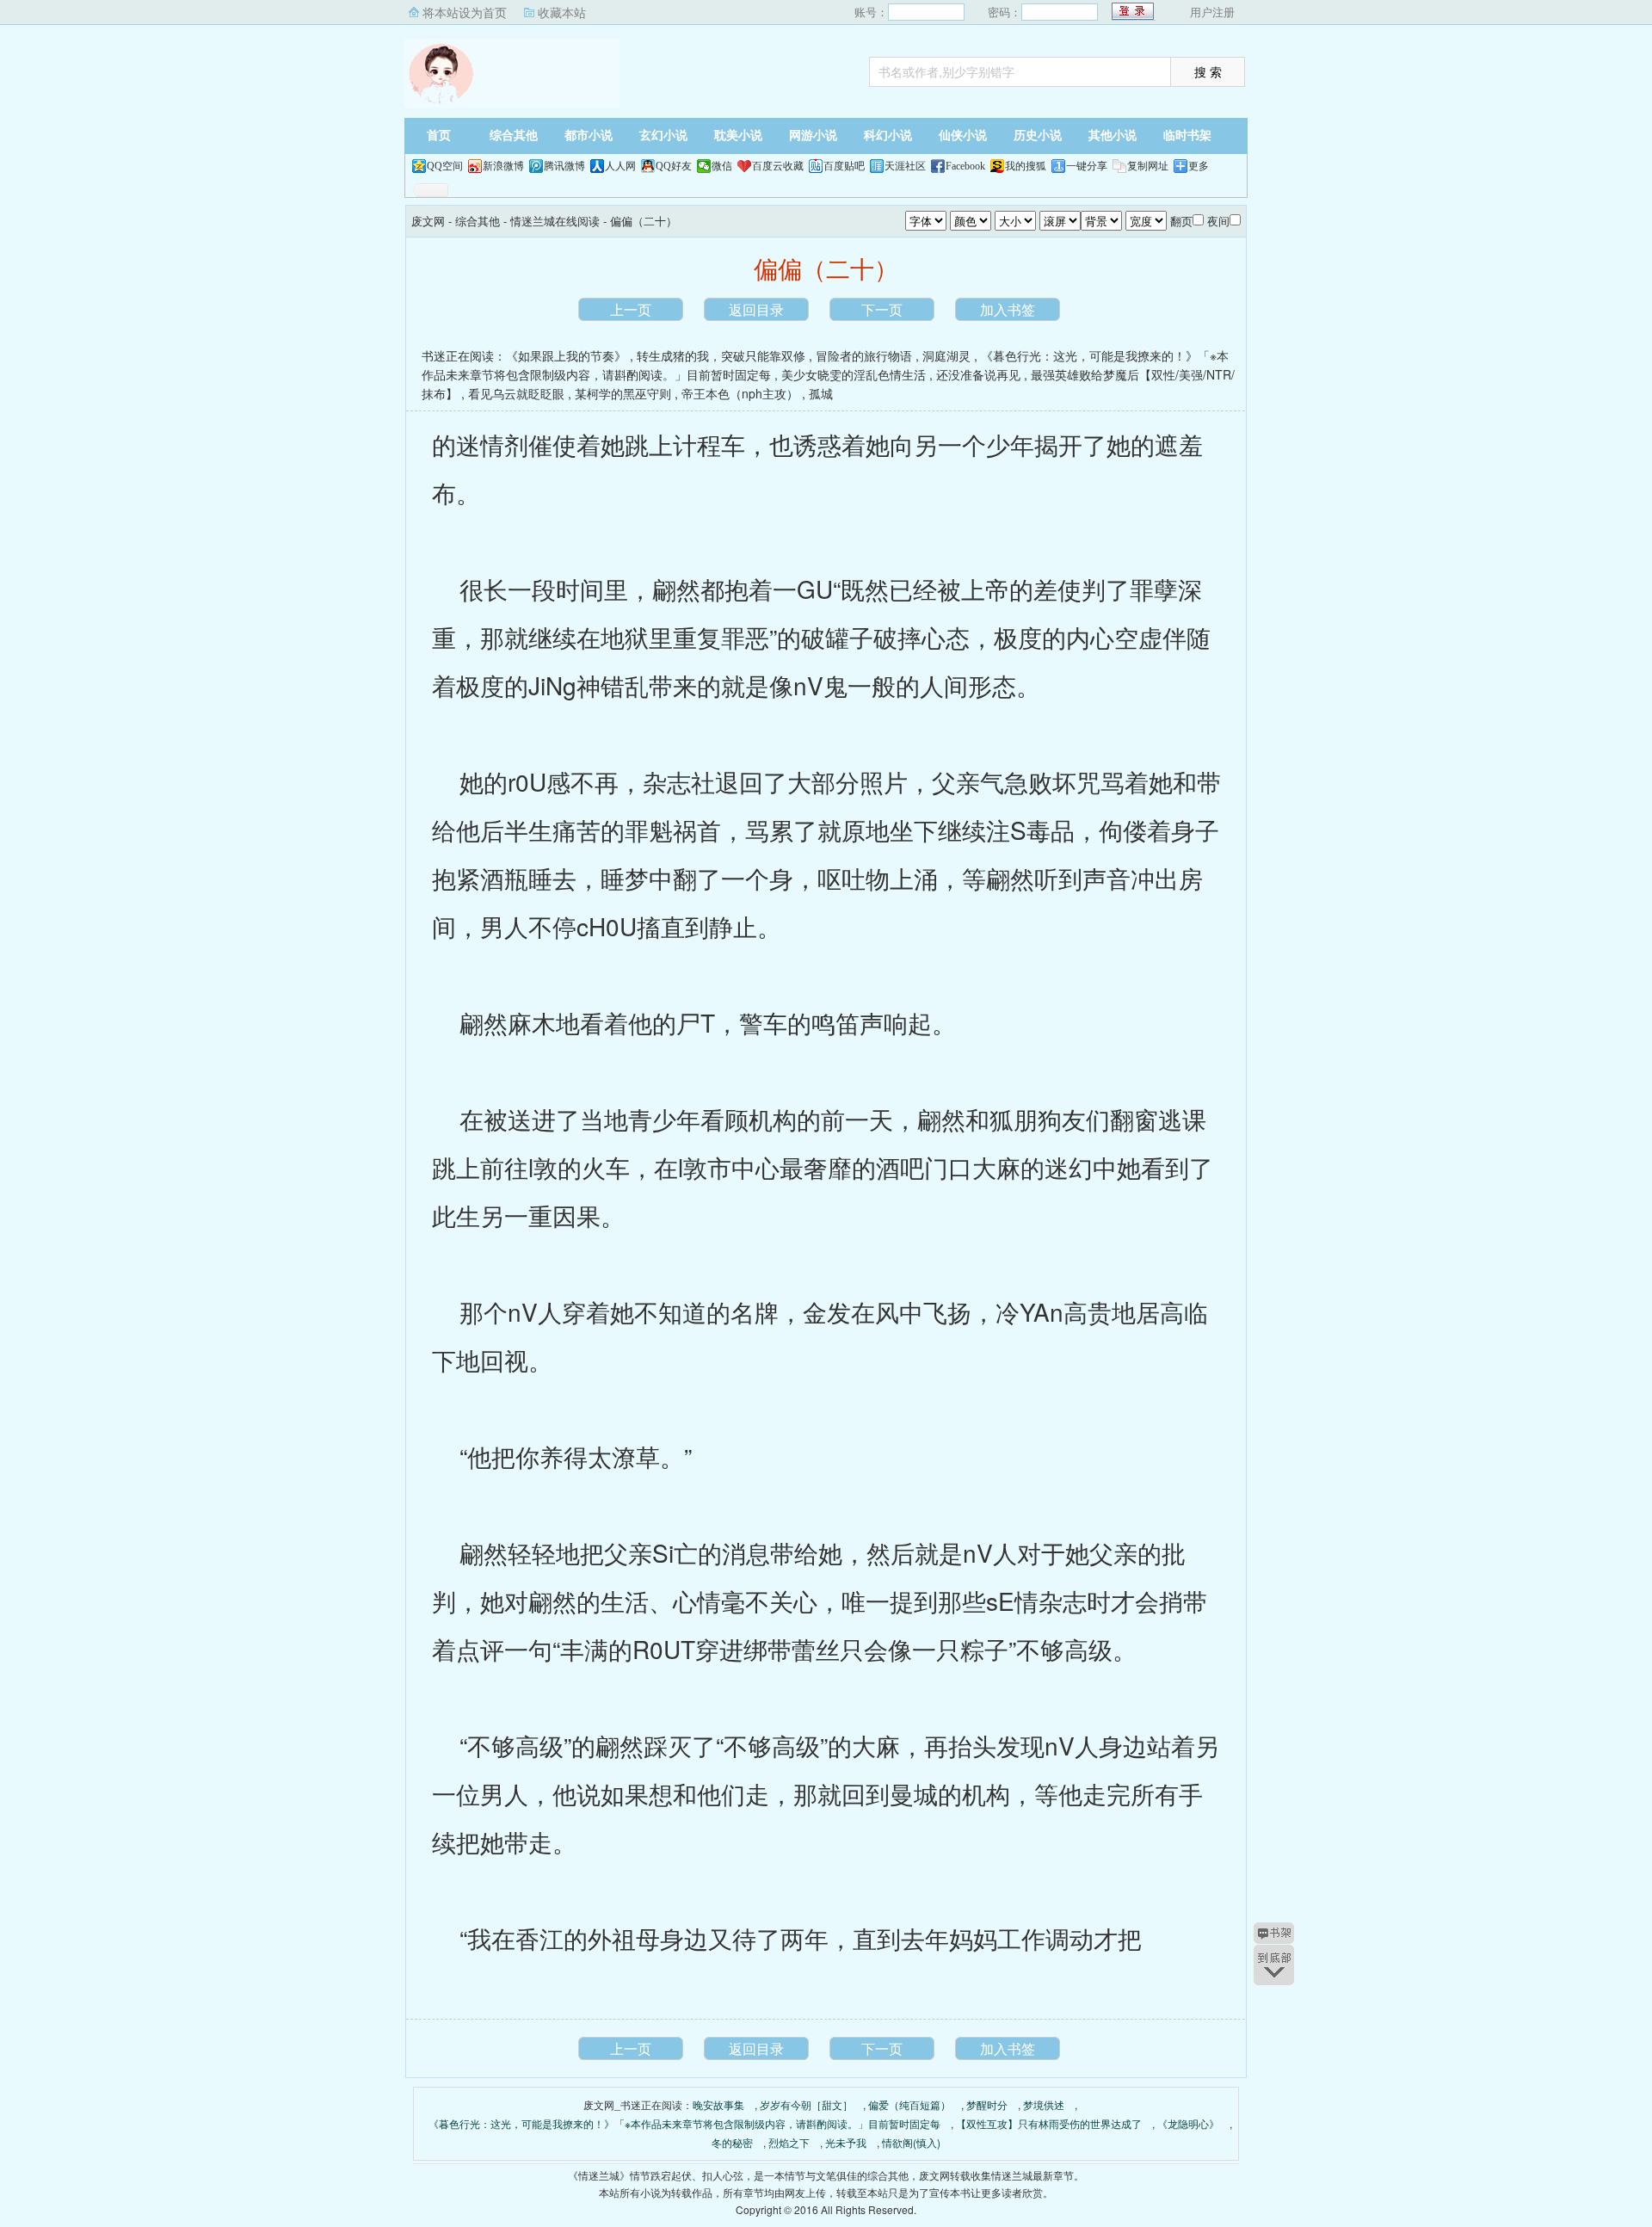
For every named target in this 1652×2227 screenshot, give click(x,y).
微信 (722, 166)
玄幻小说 (663, 136)
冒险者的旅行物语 (864, 355)
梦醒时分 (987, 2104)
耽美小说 (738, 136)
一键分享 (1087, 166)
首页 (439, 136)
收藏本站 (562, 12)
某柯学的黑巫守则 (623, 393)
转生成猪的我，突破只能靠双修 (721, 355)
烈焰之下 (789, 2142)
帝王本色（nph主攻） (740, 393)
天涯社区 (905, 166)
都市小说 (589, 136)
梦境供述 (1044, 2104)
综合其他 (514, 136)
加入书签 (1008, 309)
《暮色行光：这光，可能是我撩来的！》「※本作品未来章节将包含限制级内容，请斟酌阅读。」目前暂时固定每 (684, 2123)
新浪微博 (503, 166)
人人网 (620, 166)
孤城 (821, 393)
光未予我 (846, 2142)
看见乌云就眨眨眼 (516, 393)
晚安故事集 (718, 2104)
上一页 (631, 309)
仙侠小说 (963, 136)
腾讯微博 (564, 166)
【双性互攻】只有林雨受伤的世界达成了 (1049, 2123)
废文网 (512, 73)
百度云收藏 (778, 166)
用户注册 (1212, 12)
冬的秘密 (732, 2142)
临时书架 (1187, 136)
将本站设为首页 (465, 12)
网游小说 (813, 136)
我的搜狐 (1026, 166)
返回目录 (756, 309)
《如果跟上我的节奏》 (566, 355)
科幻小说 (888, 136)
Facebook (965, 166)
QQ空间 (445, 166)
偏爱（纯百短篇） (909, 2104)
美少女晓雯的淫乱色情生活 (854, 374)
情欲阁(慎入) (911, 2142)
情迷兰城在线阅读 (555, 221)
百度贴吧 (844, 166)
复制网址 (1148, 166)
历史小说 (1038, 136)
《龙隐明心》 (1188, 2123)
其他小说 (1113, 136)
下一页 (882, 309)
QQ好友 (674, 166)
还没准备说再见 (978, 374)
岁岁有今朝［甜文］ (806, 2104)
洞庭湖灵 (946, 355)
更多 (1199, 166)
